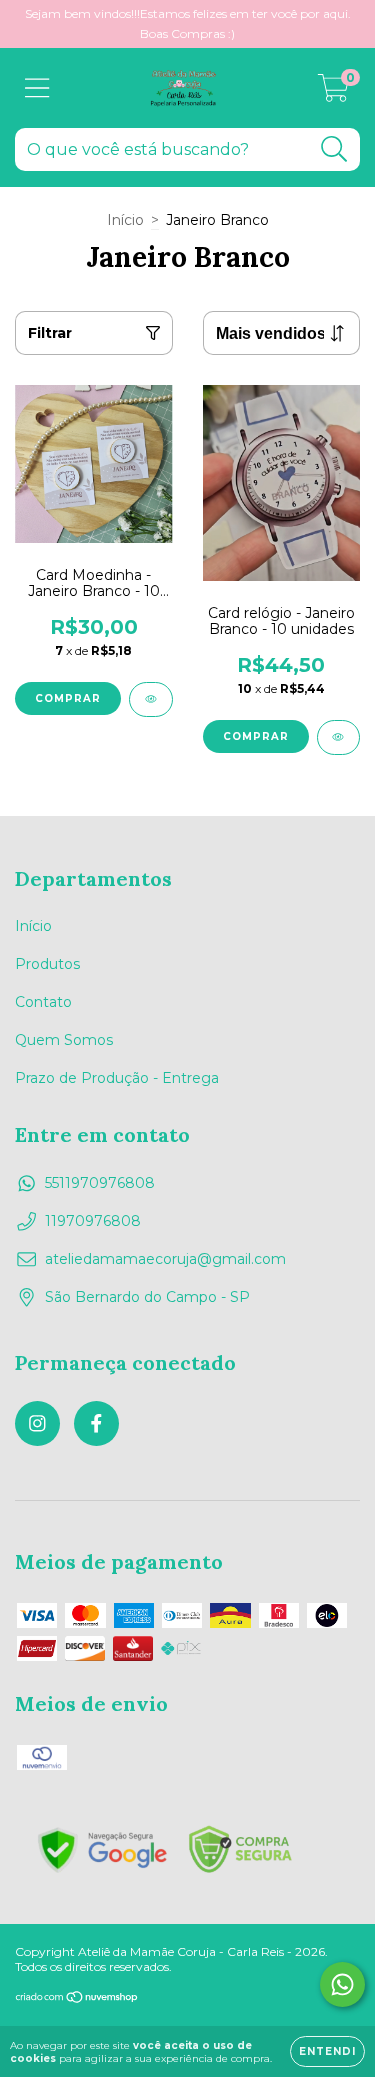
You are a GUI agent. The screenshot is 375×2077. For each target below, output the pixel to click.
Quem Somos (64, 1040)
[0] (333, 93)
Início (125, 220)
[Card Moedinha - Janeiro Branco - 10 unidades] (151, 699)
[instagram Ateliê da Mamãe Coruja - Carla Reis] (37, 1423)
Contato (43, 1002)
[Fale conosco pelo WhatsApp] (342, 1984)
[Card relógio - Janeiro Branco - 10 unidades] (339, 737)
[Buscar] (334, 149)
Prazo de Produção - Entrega (117, 1078)
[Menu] (37, 88)
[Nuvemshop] (77, 1998)
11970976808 (93, 1221)
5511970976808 (100, 1183)
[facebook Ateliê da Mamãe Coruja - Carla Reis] (96, 1423)
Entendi (327, 2051)
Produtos (47, 964)
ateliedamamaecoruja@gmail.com (165, 1259)
